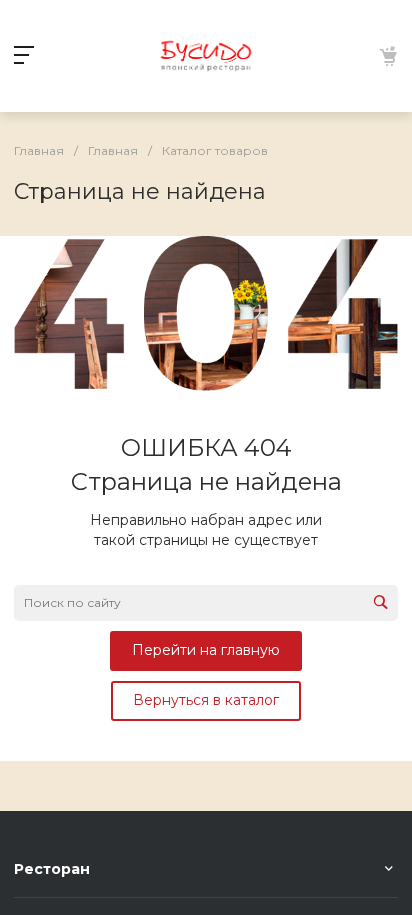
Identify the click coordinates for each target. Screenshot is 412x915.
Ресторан (52, 869)
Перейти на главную (206, 650)
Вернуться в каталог (206, 700)
